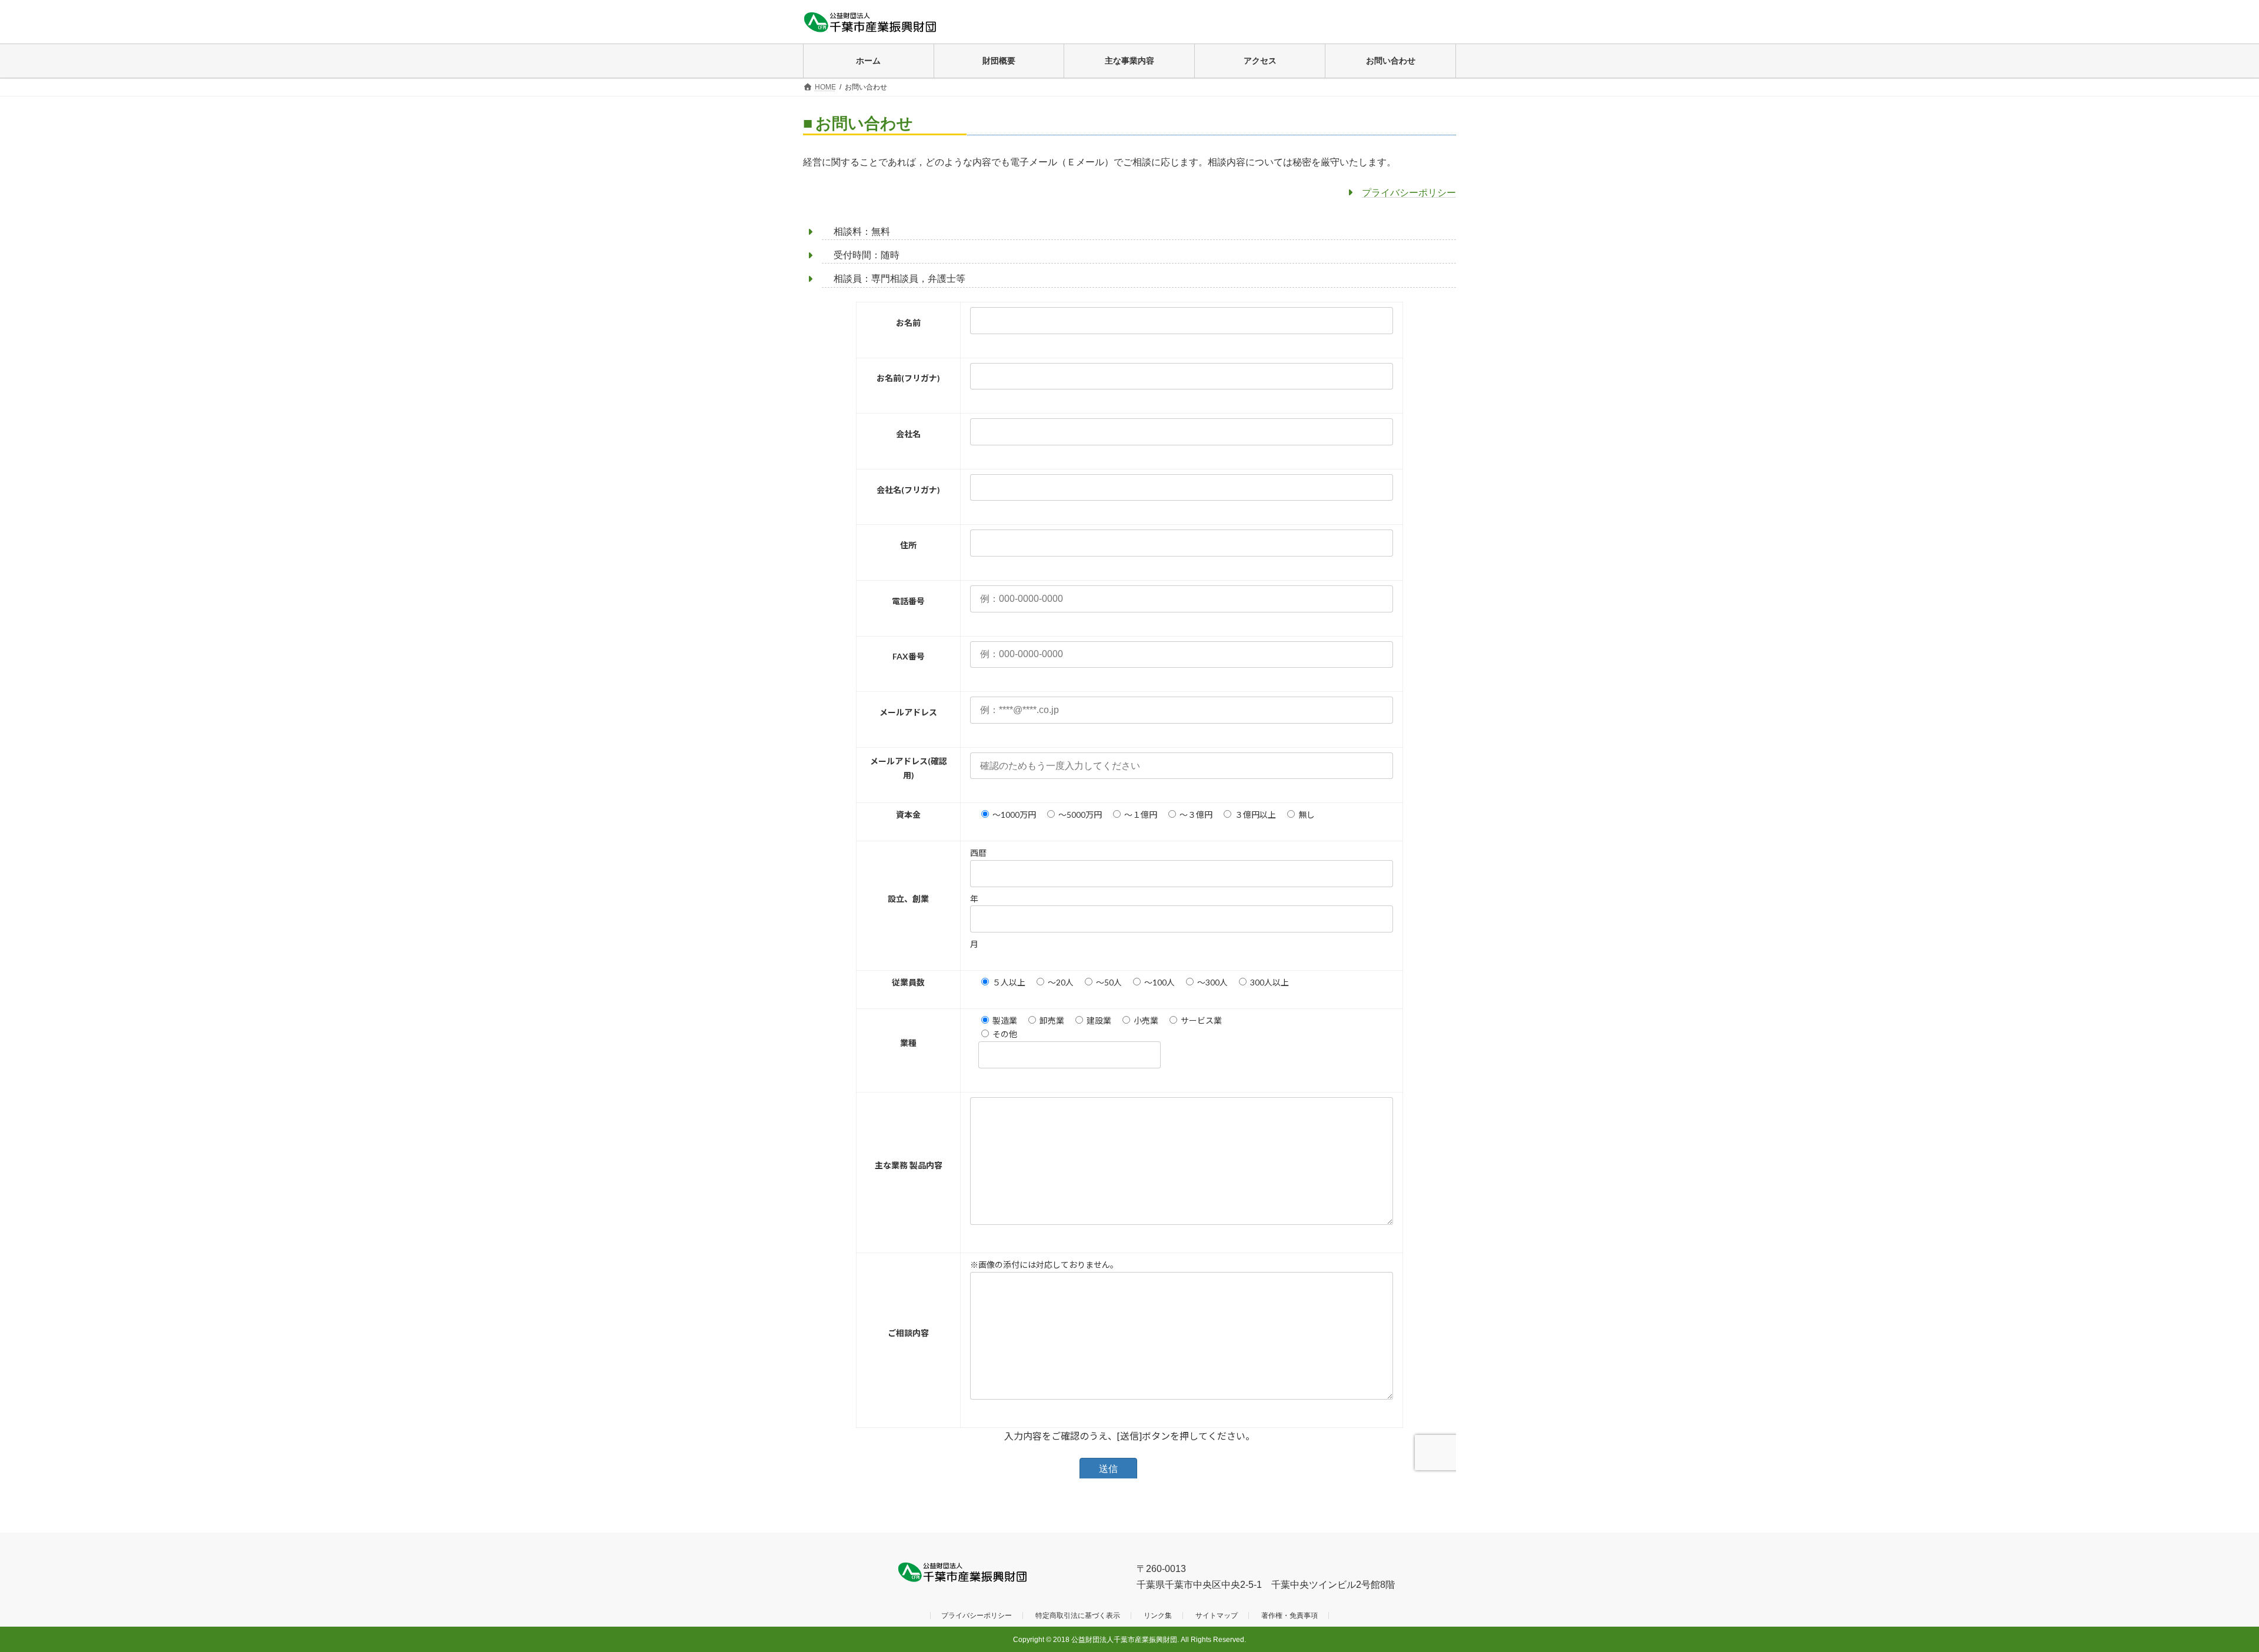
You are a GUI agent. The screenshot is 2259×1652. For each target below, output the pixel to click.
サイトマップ (1217, 1616)
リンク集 (1158, 1616)
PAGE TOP (2200, 1591)
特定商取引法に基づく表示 (1078, 1616)
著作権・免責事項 (1290, 1616)
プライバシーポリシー (1409, 193)
